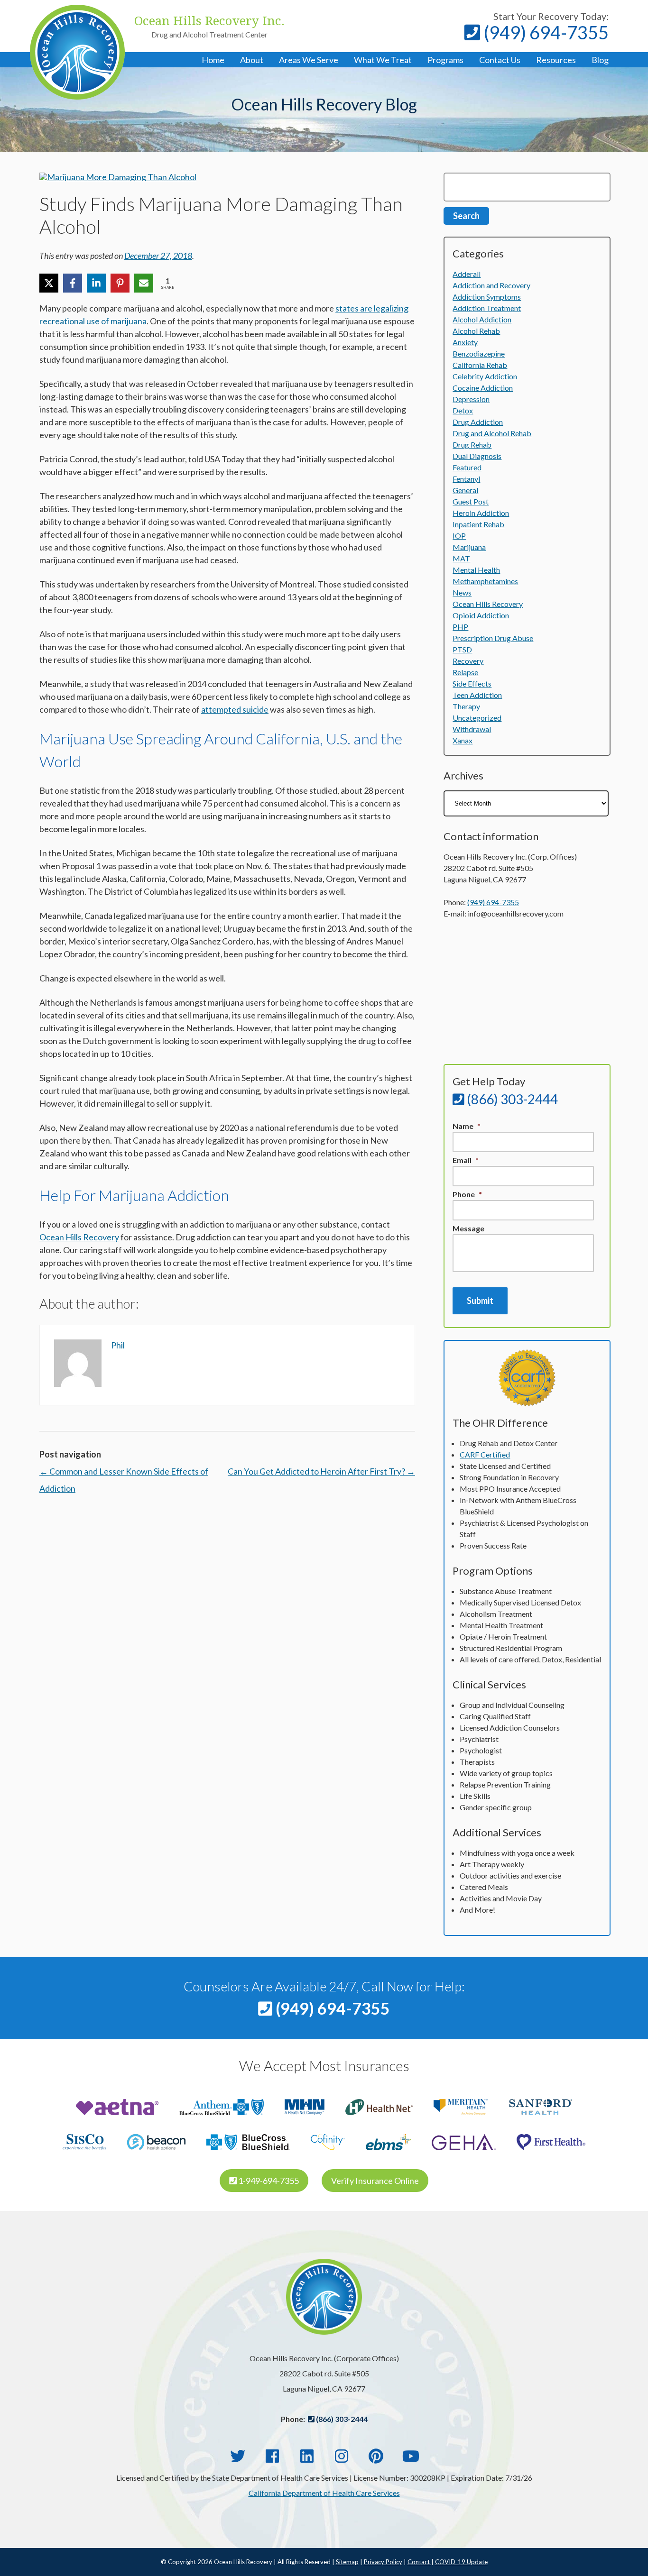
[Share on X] (49, 283)
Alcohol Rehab (476, 331)
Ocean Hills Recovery (79, 1237)
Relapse (465, 672)
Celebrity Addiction (485, 376)
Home (213, 60)
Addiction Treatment (487, 308)
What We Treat (383, 60)
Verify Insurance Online (375, 2181)
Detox (463, 410)
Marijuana (469, 547)
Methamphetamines (485, 581)
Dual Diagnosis (477, 456)
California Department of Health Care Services (324, 2493)
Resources (556, 60)
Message (468, 1228)
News (462, 592)
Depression (471, 399)
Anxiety (465, 342)
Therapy (466, 706)
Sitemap (347, 2562)
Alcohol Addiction (482, 319)
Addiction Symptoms (487, 297)
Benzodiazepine (479, 353)
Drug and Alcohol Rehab (492, 433)
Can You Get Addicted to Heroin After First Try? (321, 1471)
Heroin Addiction (481, 513)
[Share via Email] (144, 283)
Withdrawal (472, 729)
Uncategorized (477, 718)
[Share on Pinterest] (120, 283)
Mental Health (476, 570)
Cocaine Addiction (483, 388)
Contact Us (500, 60)
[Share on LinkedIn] (96, 283)
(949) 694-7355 (544, 32)
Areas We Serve (309, 60)
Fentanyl (466, 479)
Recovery (468, 661)
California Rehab (480, 365)
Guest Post (471, 501)
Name (467, 1126)
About (252, 60)
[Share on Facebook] (73, 283)
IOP (459, 536)
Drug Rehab (472, 445)
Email (466, 1160)
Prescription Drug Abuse (493, 638)
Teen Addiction (477, 695)
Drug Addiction (478, 422)
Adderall (467, 274)
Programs (445, 60)
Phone (467, 1194)
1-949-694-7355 (268, 2181)
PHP (460, 627)
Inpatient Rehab (478, 524)
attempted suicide (235, 709)
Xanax (463, 740)
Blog (600, 60)
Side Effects (472, 683)
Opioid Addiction (481, 615)
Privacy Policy (383, 2562)
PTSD (462, 649)
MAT (461, 558)
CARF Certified (485, 1454)
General (465, 490)
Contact (419, 2562)
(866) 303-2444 (511, 1099)
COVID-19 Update (461, 2562)
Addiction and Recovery (491, 285)
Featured (467, 467)
